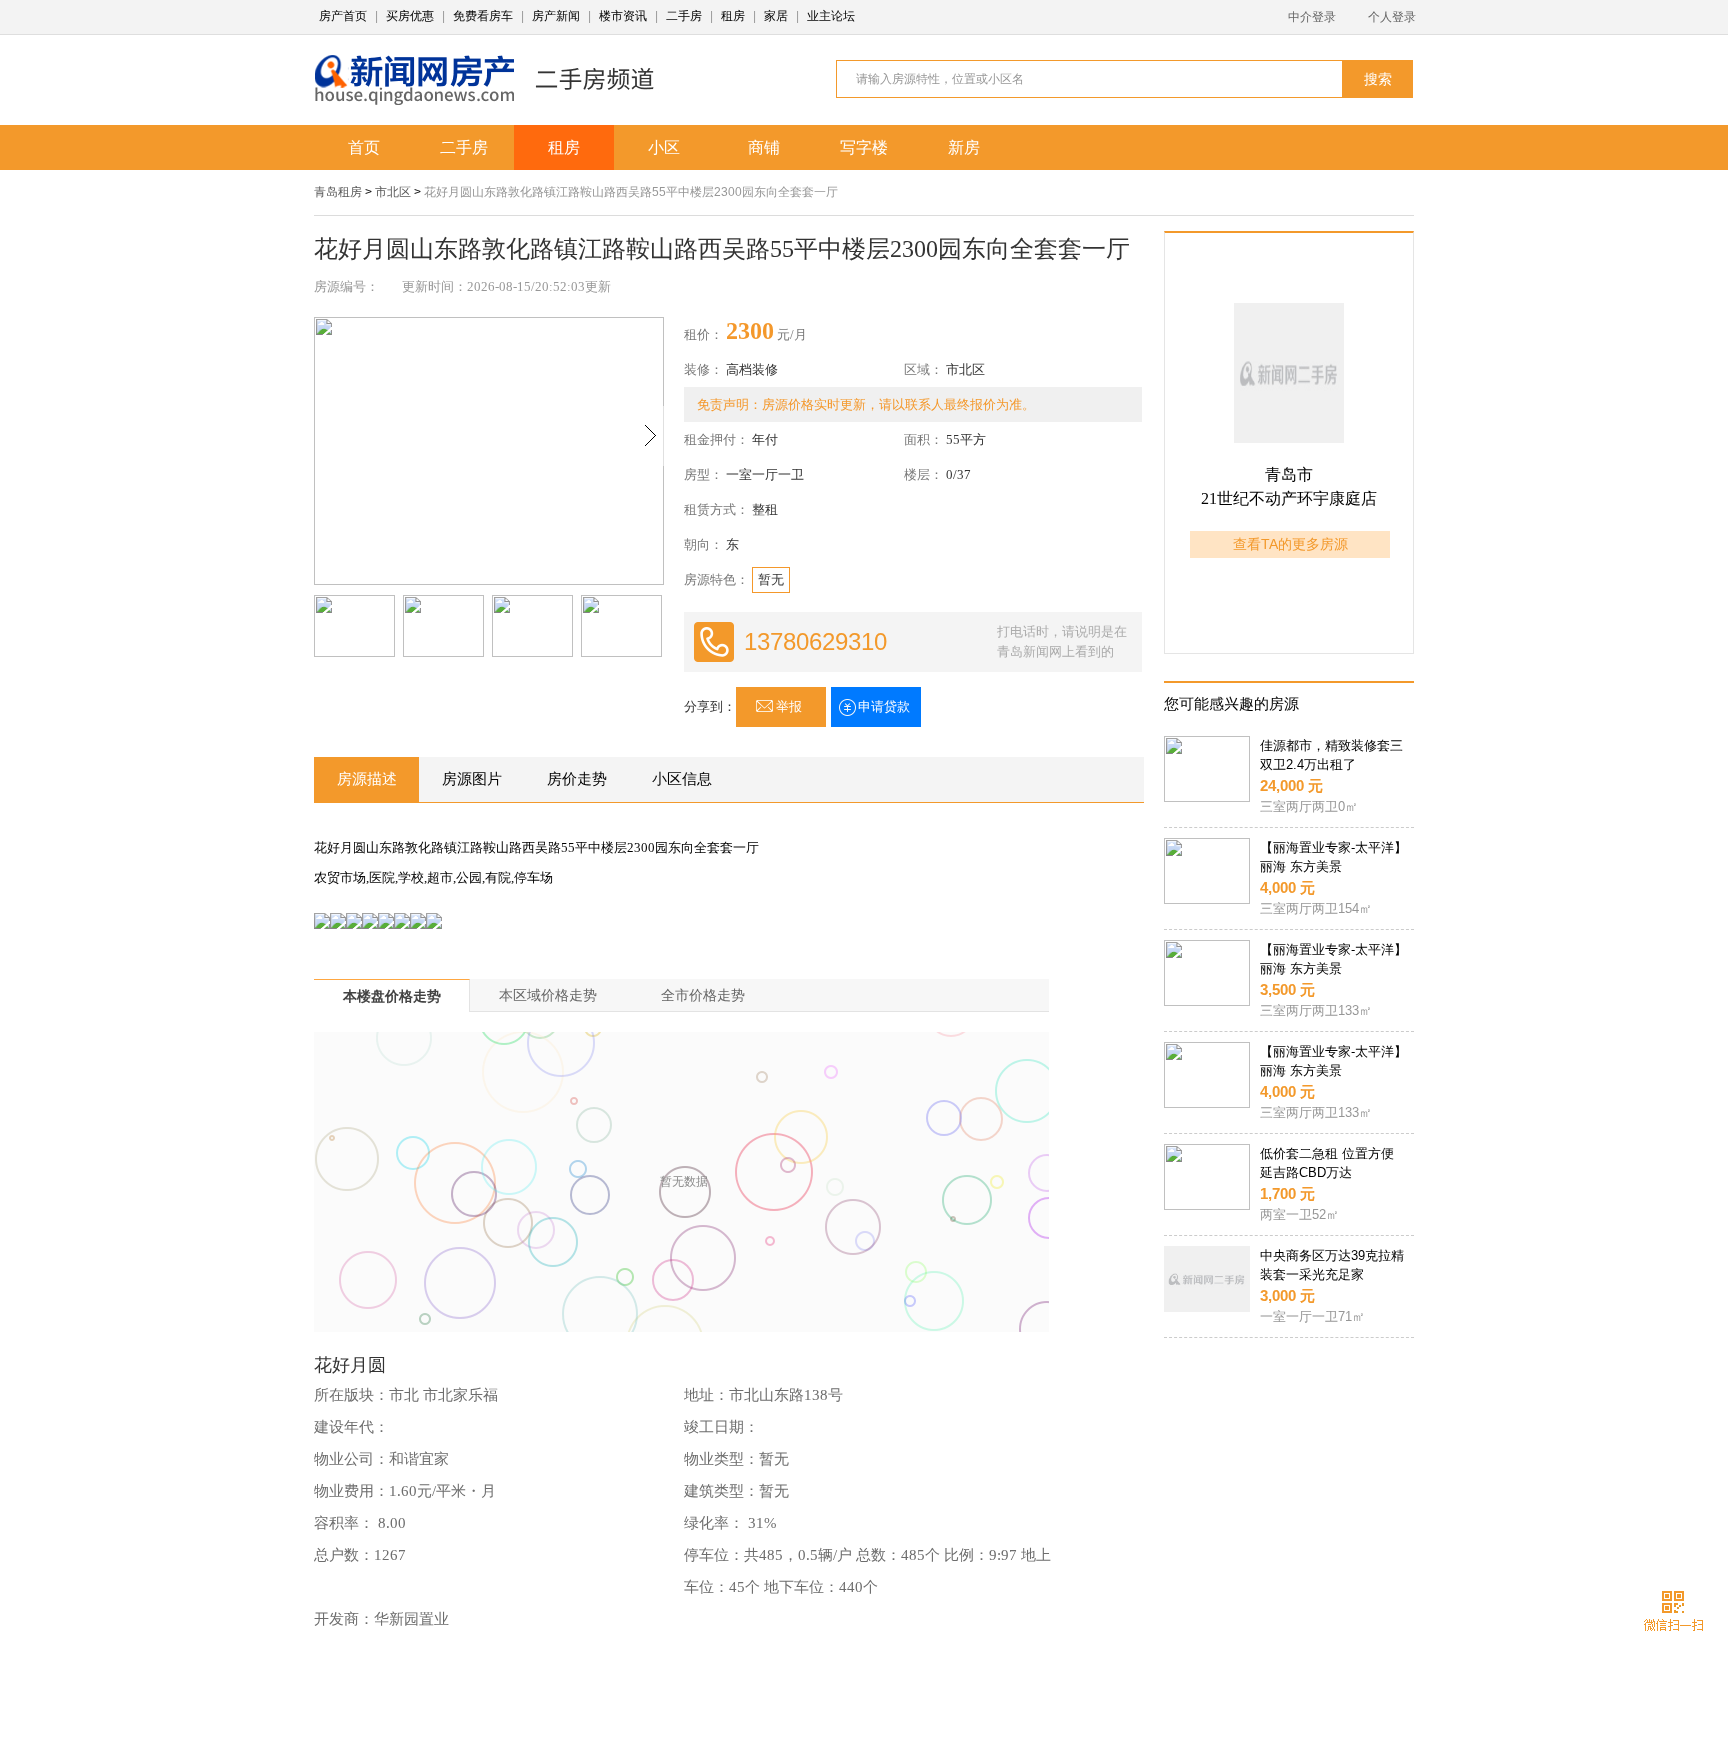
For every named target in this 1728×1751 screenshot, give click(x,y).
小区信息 (682, 779)
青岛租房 (338, 192)
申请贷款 (884, 706)
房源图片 (472, 779)
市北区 (393, 192)
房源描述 (367, 779)
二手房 (684, 16)
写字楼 (864, 147)
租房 (733, 16)
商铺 (764, 147)
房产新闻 (556, 16)
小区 (664, 147)
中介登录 (1312, 17)
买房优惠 (410, 16)
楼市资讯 (623, 16)
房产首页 (343, 16)
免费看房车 (483, 16)
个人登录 (1392, 17)
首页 (364, 147)
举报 (789, 706)
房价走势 (577, 779)
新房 (964, 147)
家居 (776, 16)
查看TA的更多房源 (1290, 544)
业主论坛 (831, 16)
